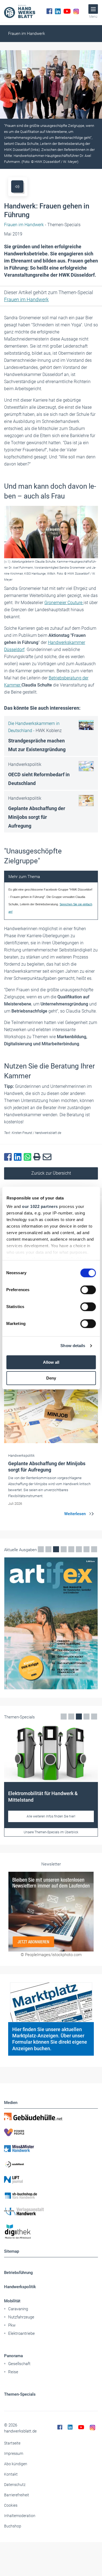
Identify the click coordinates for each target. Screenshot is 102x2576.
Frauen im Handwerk (27, 34)
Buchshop (13, 2526)
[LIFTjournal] (51, 2180)
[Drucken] (38, 1157)
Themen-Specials (20, 2394)
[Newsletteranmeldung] (51, 1911)
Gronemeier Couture (64, 603)
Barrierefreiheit (17, 2495)
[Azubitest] (51, 2164)
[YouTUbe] (67, 11)
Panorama (13, 2356)
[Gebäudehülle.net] (51, 2117)
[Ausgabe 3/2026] (51, 1623)
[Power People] (51, 2132)
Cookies (11, 2505)
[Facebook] (49, 11)
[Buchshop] (51, 2196)
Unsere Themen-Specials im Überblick (51, 1832)
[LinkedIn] (58, 11)
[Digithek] (51, 2232)
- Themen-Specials (42, 225)
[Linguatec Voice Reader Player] (17, 186)
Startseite (12, 2443)
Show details (73, 1346)
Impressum (14, 2453)
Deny (51, 1378)
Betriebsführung (18, 2273)
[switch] (88, 1290)
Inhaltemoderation (20, 2516)
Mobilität (12, 2301)
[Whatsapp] (29, 1157)
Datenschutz (15, 2485)
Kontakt (11, 2474)
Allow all (51, 1362)
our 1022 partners (40, 1206)
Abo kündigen (16, 2464)
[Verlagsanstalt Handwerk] (51, 2211)
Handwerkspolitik (20, 2287)
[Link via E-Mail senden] (48, 1157)
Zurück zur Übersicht (51, 1173)
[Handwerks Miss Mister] (51, 2148)
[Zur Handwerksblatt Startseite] (20, 11)
